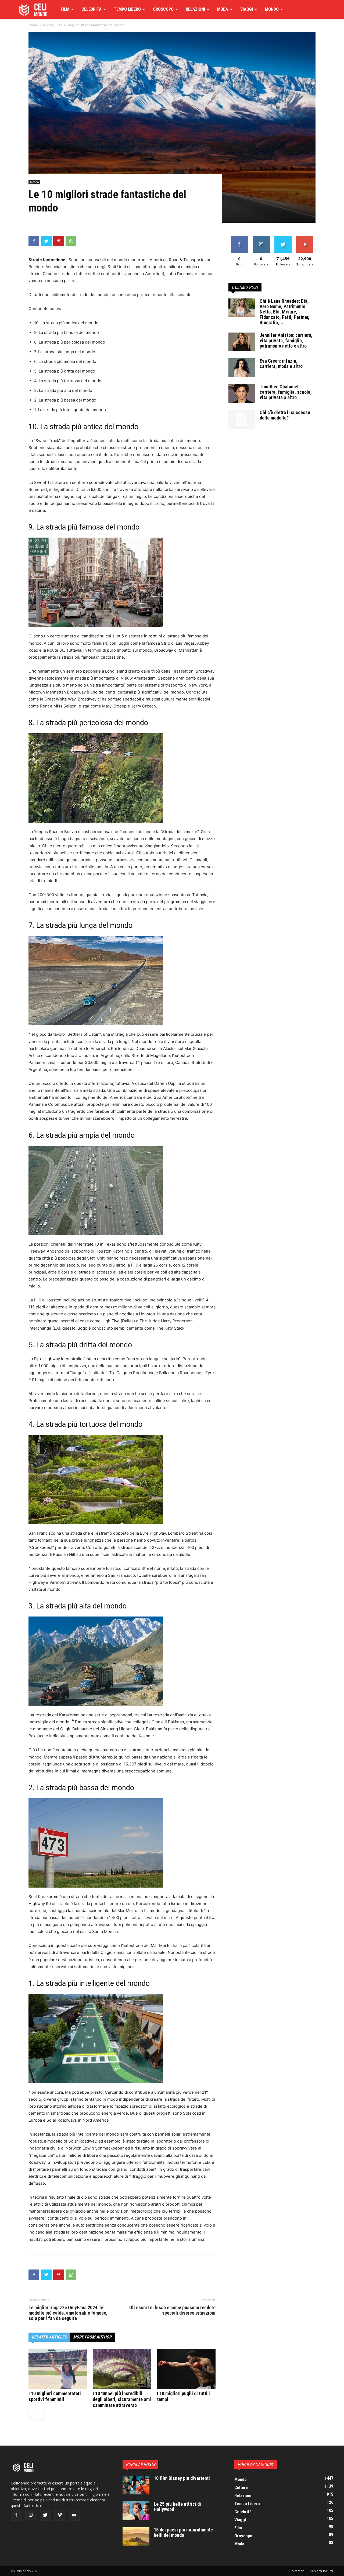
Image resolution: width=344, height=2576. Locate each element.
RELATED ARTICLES (49, 2337)
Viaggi (247, 9)
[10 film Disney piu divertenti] (136, 2485)
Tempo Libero (127, 9)
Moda (223, 9)
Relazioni (195, 9)
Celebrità (92, 9)
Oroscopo (163, 9)
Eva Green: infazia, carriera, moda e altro (281, 364)
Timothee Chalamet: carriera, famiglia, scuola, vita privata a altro (286, 392)
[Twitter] (46, 241)
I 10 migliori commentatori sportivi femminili (55, 2396)
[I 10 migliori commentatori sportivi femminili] (58, 2369)
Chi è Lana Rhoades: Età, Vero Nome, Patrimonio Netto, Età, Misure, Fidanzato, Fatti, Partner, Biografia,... (284, 312)
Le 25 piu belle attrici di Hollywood (177, 2507)
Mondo (272, 9)
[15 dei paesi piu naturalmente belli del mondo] (136, 2537)
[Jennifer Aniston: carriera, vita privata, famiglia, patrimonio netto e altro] (242, 342)
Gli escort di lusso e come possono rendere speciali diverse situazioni (172, 2310)
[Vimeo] (60, 2515)
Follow (261, 238)
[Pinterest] (59, 241)
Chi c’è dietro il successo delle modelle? (285, 415)
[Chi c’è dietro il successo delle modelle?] (242, 419)
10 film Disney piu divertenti (182, 2478)
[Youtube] (74, 2515)
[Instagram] (31, 2515)
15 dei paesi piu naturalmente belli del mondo (183, 2532)
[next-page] (40, 2416)
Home (33, 25)
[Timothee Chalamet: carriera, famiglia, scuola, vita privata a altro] (242, 393)
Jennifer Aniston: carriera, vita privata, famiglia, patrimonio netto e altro (286, 340)
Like (239, 238)
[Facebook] (34, 241)
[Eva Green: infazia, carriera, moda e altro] (242, 368)
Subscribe (305, 238)
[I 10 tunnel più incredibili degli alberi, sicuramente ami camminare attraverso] (122, 2369)
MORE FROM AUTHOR (92, 2337)
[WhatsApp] (71, 241)
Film (65, 9)
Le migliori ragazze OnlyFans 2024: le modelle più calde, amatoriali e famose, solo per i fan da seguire (68, 2313)
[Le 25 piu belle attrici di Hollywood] (136, 2511)
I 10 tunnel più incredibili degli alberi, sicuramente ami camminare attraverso (122, 2399)
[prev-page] (32, 2416)
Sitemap (298, 2571)
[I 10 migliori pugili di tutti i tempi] (186, 2369)
